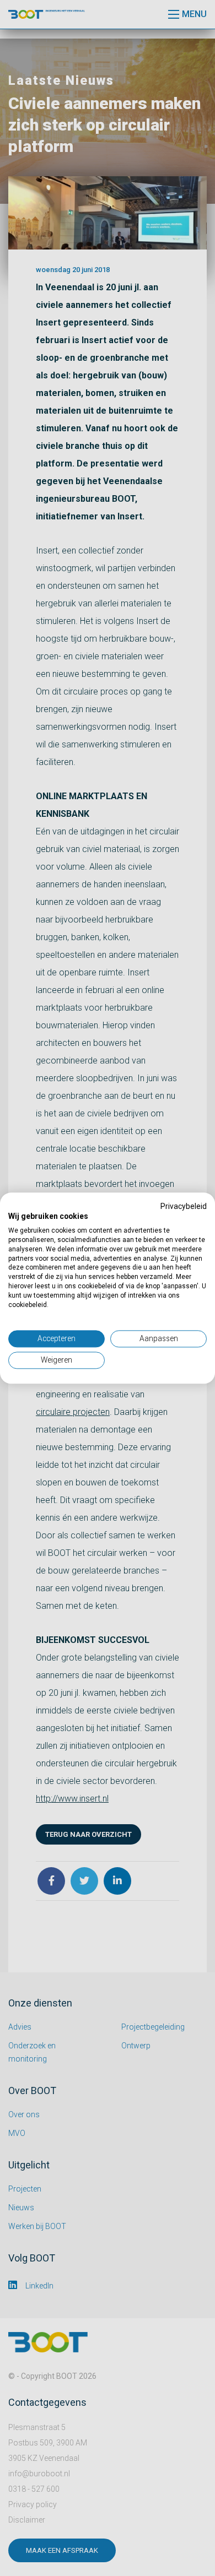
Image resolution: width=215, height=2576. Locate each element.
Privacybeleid (184, 1206)
